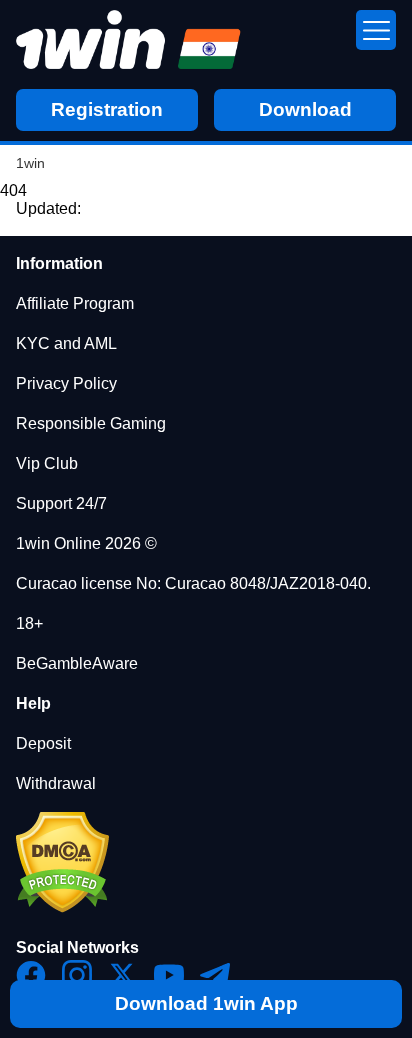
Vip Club (47, 463)
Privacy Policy (66, 383)
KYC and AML (66, 343)
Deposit (43, 743)
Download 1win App (206, 1003)
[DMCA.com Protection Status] (62, 907)
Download (305, 109)
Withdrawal (56, 783)
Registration (107, 109)
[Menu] (376, 30)
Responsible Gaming (91, 423)
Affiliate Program (75, 303)
